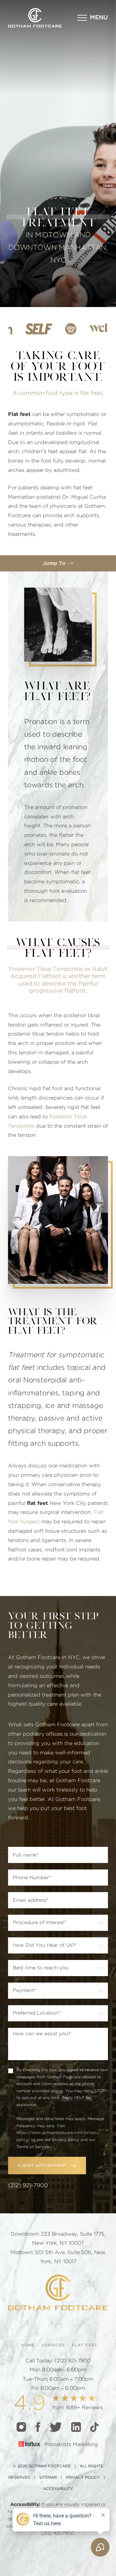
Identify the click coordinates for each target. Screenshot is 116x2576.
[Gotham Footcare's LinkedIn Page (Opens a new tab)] (76, 2427)
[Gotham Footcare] (35, 18)
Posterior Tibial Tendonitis (46, 969)
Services (53, 2345)
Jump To (55, 563)
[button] (93, 18)
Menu (99, 18)
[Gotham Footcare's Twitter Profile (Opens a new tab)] (56, 2427)
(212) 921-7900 (28, 2185)
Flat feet (85, 2345)
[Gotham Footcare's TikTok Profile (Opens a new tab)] (94, 2427)
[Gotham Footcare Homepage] (58, 2292)
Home (28, 2345)
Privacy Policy (83, 2477)
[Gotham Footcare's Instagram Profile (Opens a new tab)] (21, 2427)
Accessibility (58, 2489)
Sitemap (48, 2477)
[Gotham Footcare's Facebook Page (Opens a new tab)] (38, 2427)
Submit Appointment (42, 2166)
